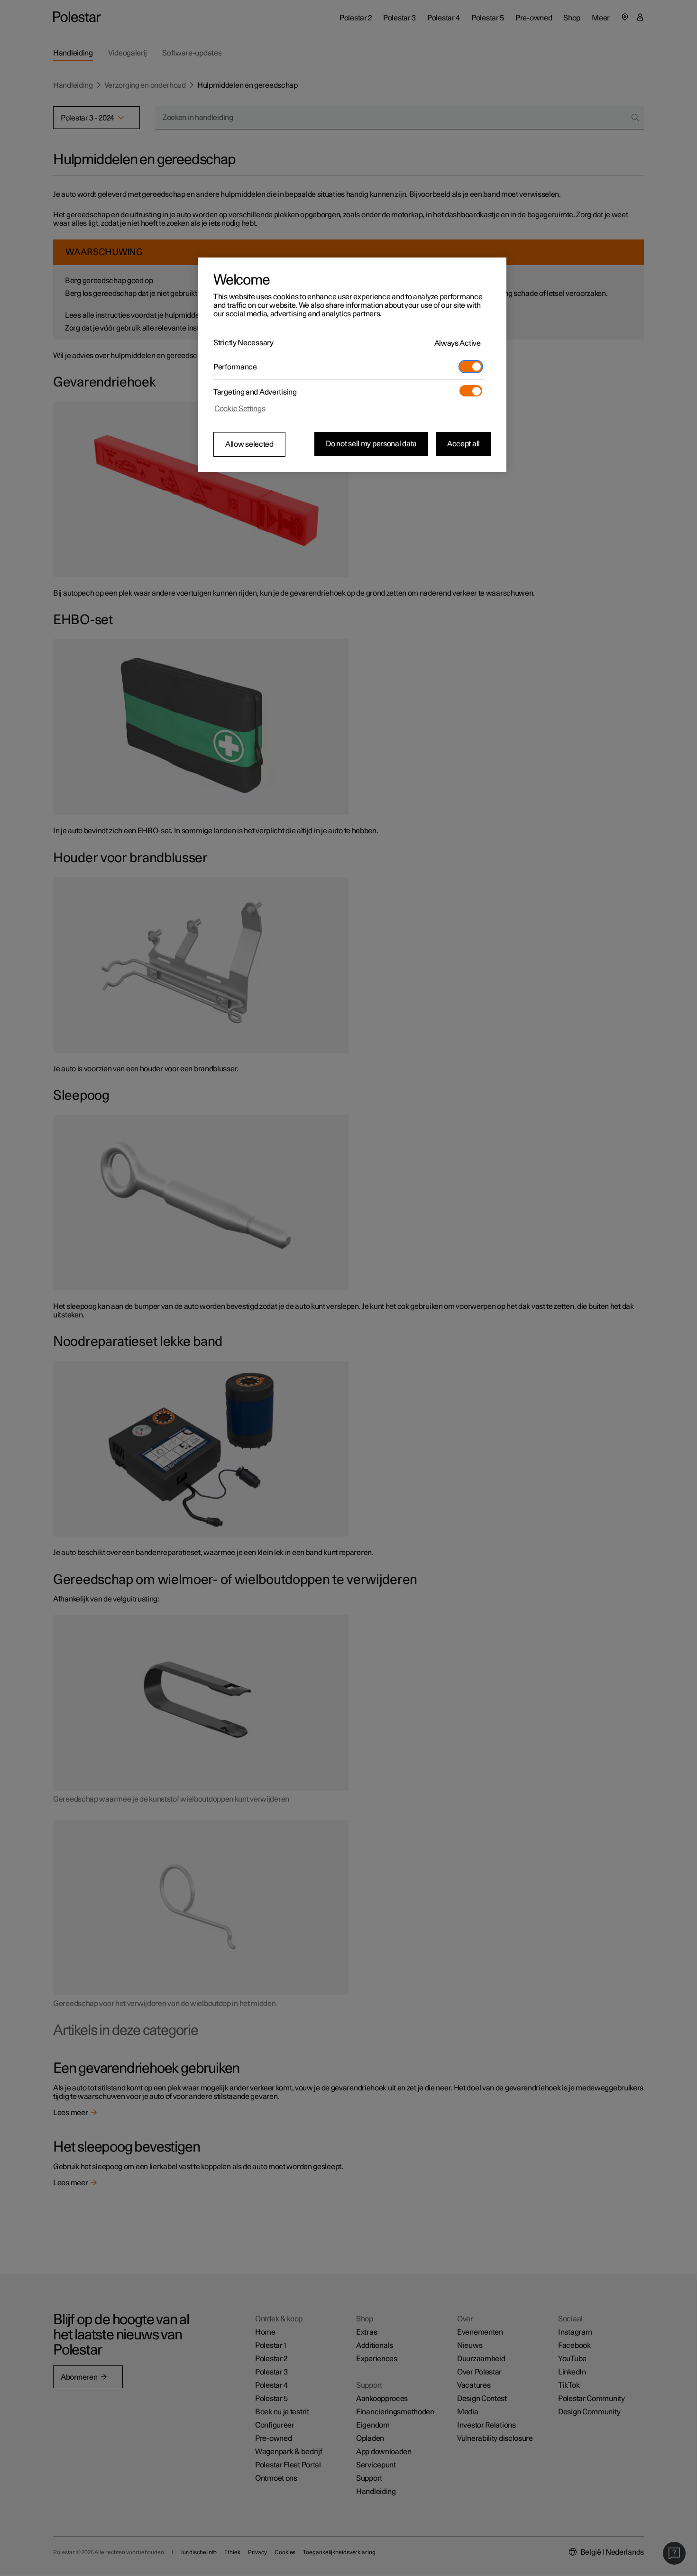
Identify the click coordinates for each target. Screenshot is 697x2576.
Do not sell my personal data (371, 444)
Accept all (463, 444)
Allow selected (249, 444)
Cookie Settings (240, 409)
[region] (352, 365)
